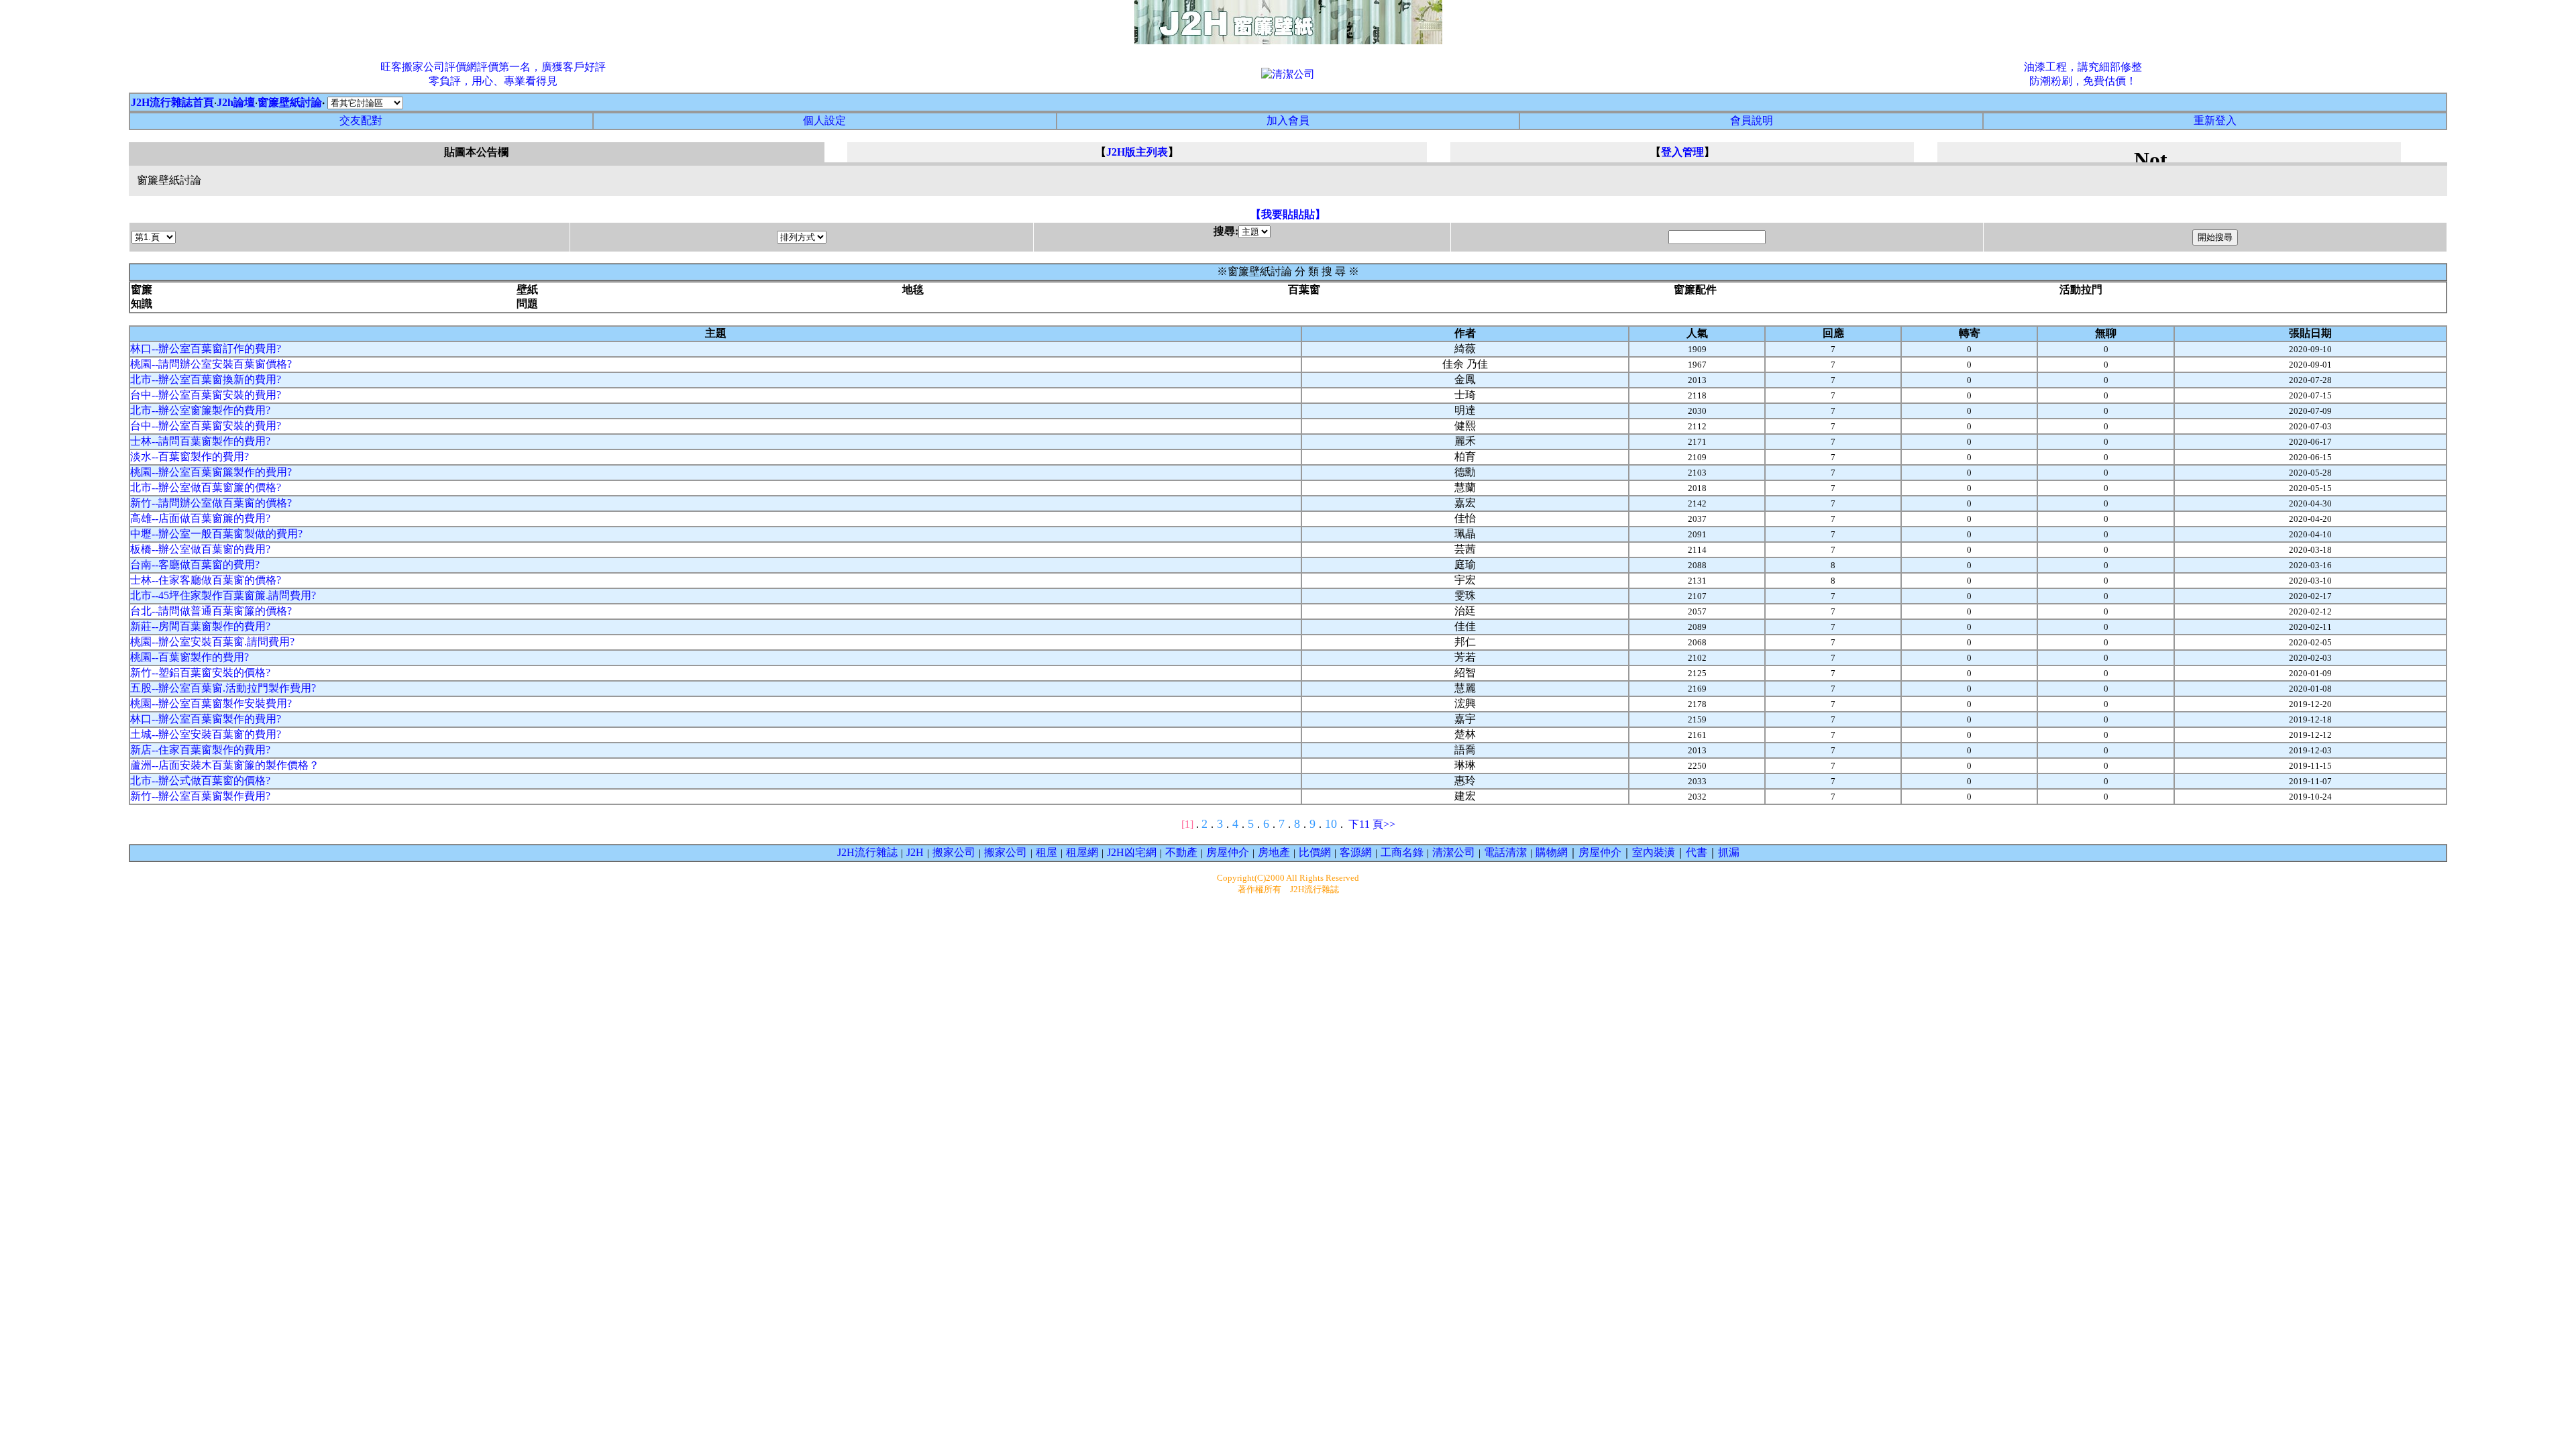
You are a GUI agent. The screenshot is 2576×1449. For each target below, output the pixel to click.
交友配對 (361, 120)
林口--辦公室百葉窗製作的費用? (206, 719)
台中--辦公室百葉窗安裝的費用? (206, 395)
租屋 (1046, 852)
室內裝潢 (1654, 852)
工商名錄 (1402, 852)
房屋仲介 (1228, 852)
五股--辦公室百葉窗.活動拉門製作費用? (223, 688)
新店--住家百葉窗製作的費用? (200, 750)
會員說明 (1752, 120)
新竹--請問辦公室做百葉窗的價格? (211, 503)
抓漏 (1729, 852)
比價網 (1315, 852)
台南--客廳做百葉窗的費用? (195, 565)
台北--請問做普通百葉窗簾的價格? (211, 611)
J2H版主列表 (1137, 152)
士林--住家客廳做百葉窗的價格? (206, 580)
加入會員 (1288, 120)
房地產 (1274, 852)
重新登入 (2215, 120)
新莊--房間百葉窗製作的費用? (200, 626)
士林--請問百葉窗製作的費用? (200, 441)
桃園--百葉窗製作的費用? (190, 657)
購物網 (1552, 852)
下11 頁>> (1372, 824)
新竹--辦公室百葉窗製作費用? (200, 796)
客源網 (1356, 852)
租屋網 (1082, 852)
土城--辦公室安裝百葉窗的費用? (206, 734)
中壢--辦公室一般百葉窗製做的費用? (216, 534)
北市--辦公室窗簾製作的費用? (200, 410)
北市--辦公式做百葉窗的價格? (200, 781)
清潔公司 (1454, 852)
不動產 (1181, 852)
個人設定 (824, 120)
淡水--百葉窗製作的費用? (190, 457)
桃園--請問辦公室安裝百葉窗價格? (211, 364)
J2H (915, 852)
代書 (1697, 852)
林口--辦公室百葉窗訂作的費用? (206, 348)
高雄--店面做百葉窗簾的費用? (200, 518)
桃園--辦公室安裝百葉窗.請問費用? (212, 642)
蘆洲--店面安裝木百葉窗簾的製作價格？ (225, 765)
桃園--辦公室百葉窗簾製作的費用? (211, 472)
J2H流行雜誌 (867, 852)
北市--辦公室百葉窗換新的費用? (206, 379)
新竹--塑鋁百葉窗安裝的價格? (200, 673)
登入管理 (1682, 152)
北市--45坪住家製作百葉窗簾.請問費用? (223, 595)
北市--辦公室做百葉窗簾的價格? (206, 487)
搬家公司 (954, 852)
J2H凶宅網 (1132, 852)
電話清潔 (1505, 852)
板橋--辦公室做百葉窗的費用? (200, 549)
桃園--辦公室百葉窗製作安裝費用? (211, 703)
